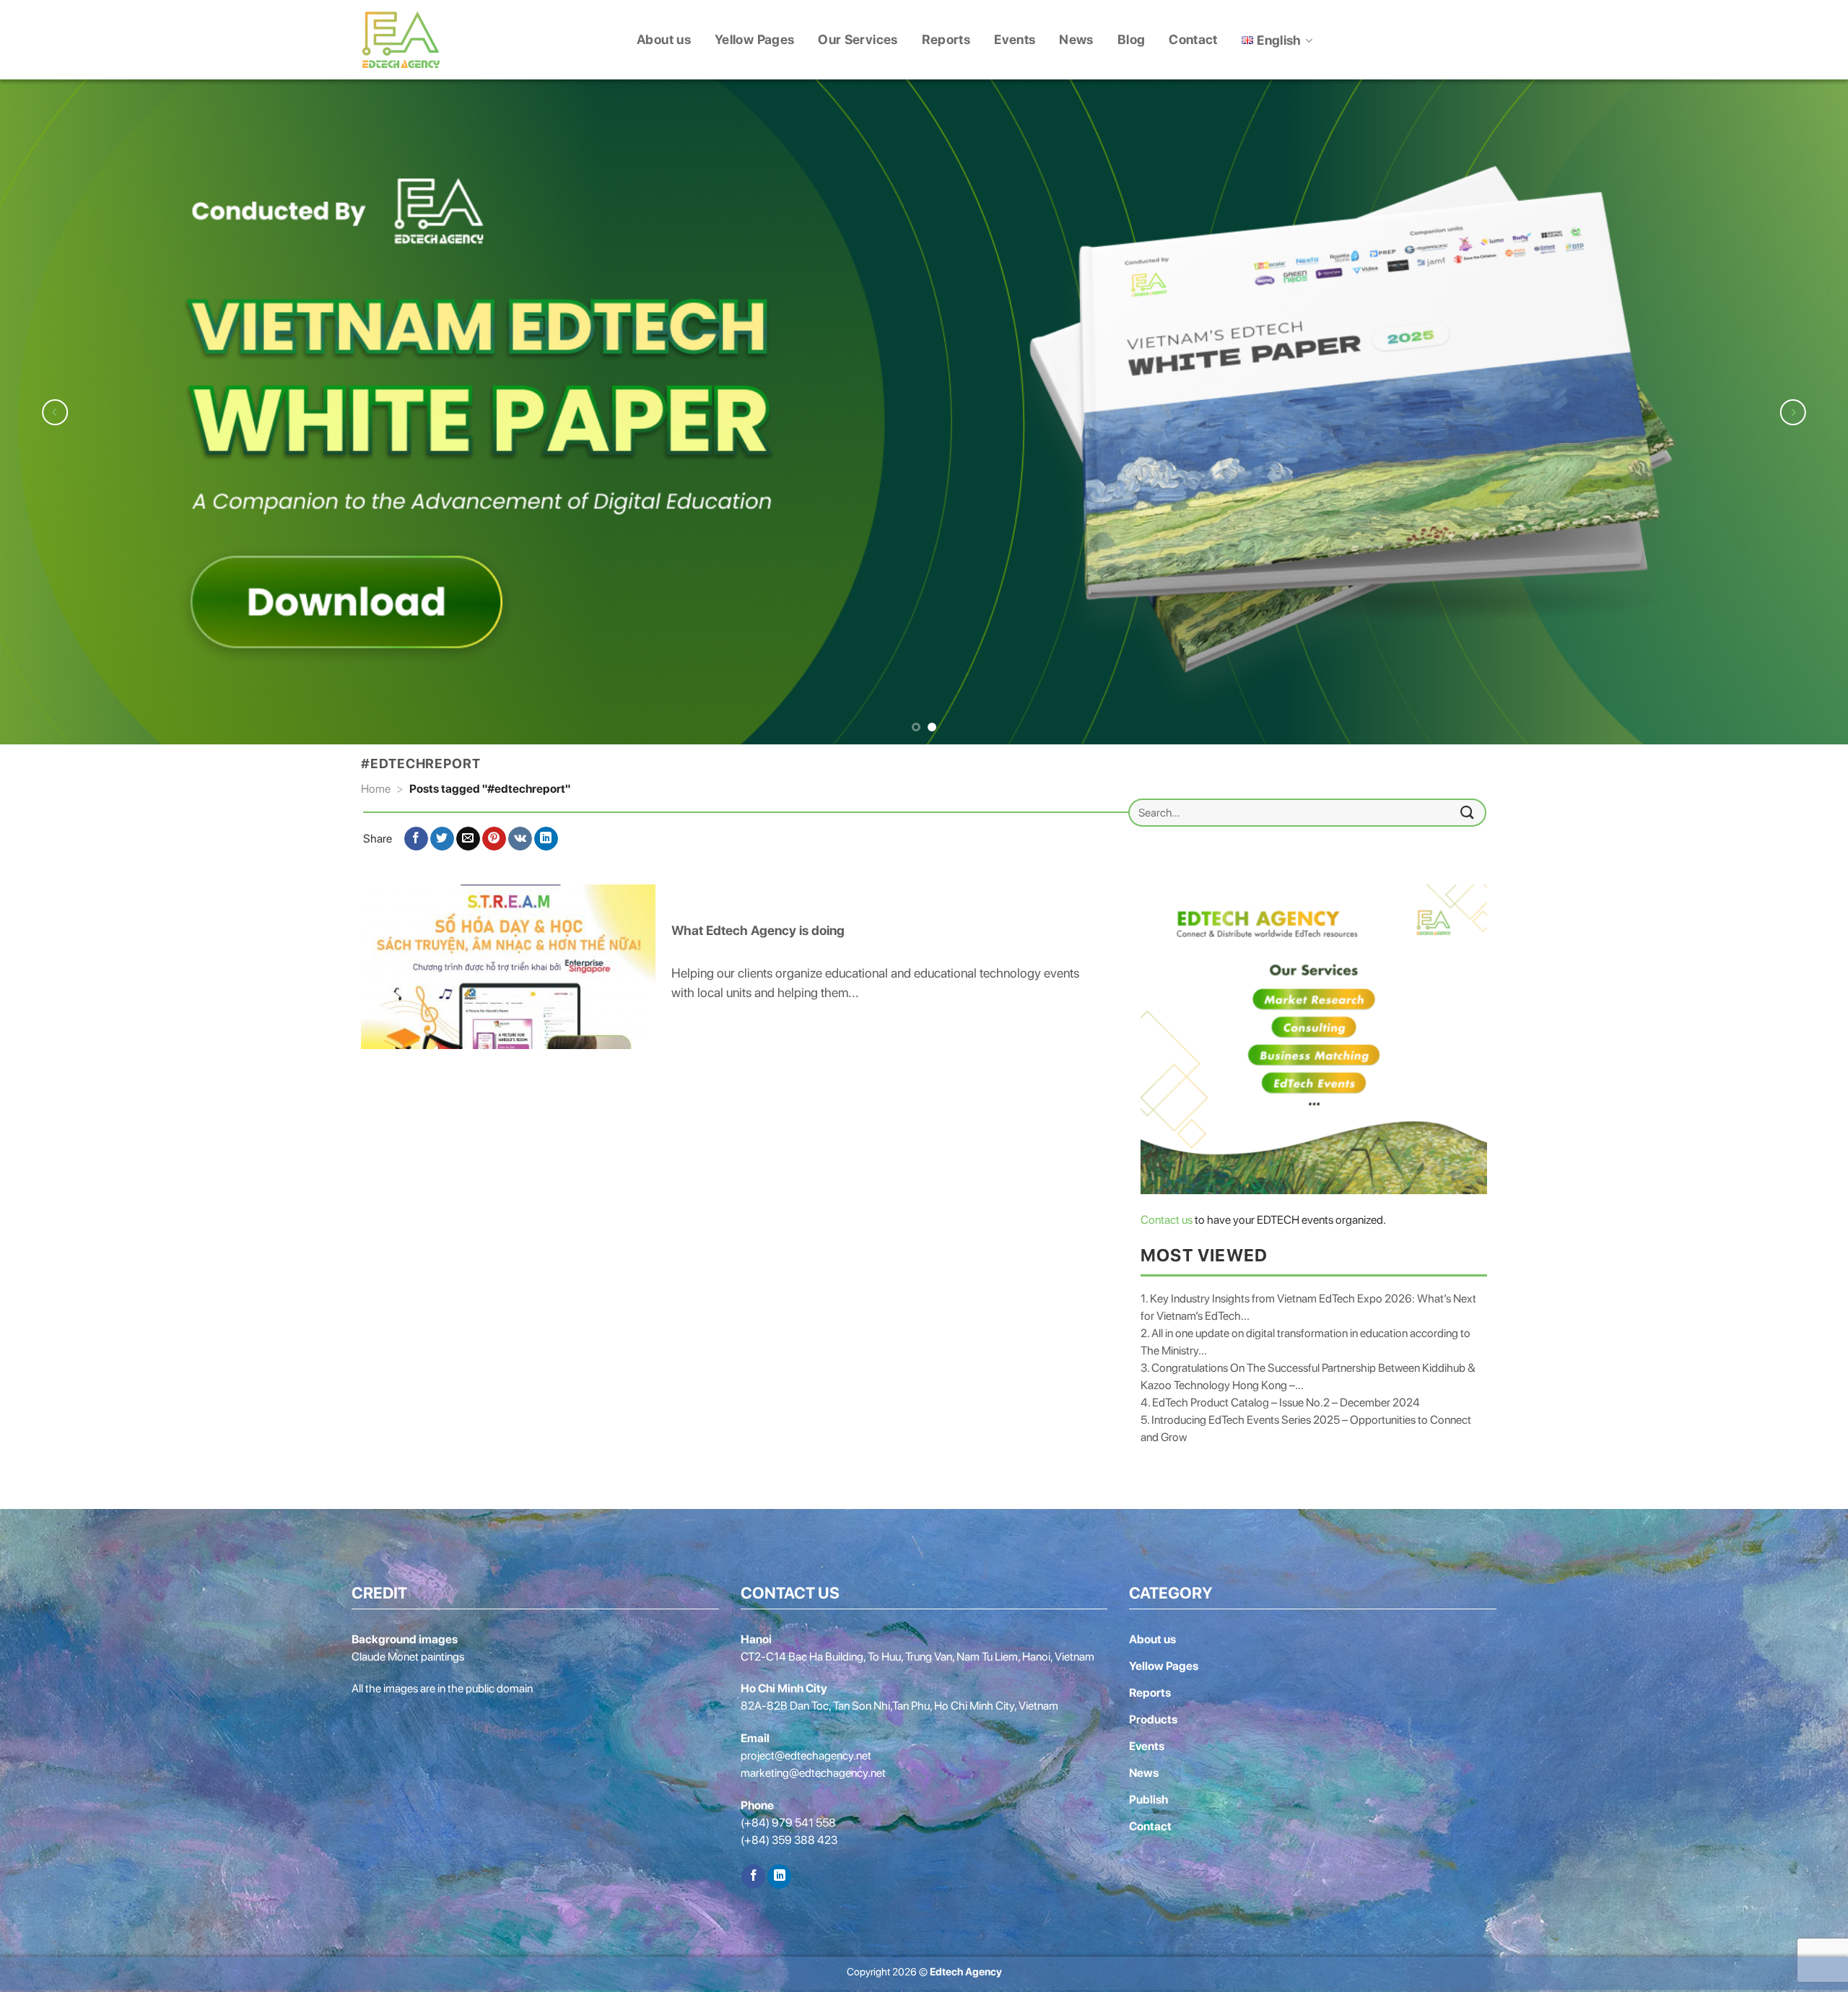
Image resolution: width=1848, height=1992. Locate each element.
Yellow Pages (754, 39)
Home (376, 784)
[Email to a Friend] (468, 834)
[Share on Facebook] (416, 834)
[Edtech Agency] (401, 40)
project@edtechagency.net (806, 1751)
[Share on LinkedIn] (546, 834)
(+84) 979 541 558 (788, 1818)
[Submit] (1468, 808)
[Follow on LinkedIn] (779, 1872)
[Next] (1793, 410)
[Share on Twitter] (442, 834)
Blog (1131, 39)
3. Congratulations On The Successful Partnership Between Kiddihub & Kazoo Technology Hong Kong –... (1308, 1371)
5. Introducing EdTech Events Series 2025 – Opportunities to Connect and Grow (1306, 1423)
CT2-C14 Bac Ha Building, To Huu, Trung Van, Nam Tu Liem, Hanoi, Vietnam (918, 1652)
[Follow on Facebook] (753, 1872)
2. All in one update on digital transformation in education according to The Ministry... (1306, 1337)
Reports (946, 39)
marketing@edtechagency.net (813, 1769)
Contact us (1167, 1215)
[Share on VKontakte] (520, 834)
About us (664, 39)
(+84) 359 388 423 (789, 1836)
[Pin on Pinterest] (494, 834)
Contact (1193, 39)
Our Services (858, 39)
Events (1015, 39)
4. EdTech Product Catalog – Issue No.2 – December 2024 (1280, 1397)
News (1076, 39)
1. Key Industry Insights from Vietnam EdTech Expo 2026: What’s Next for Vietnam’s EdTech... (1308, 1302)
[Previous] (55, 410)
